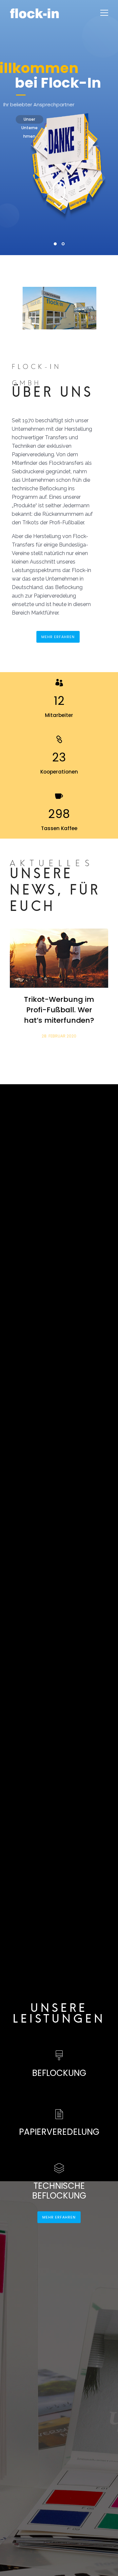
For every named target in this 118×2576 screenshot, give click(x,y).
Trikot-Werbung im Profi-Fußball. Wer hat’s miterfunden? (59, 1010)
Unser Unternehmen (29, 120)
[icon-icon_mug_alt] (59, 796)
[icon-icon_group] (59, 683)
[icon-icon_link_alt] (59, 740)
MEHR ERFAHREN (58, 637)
